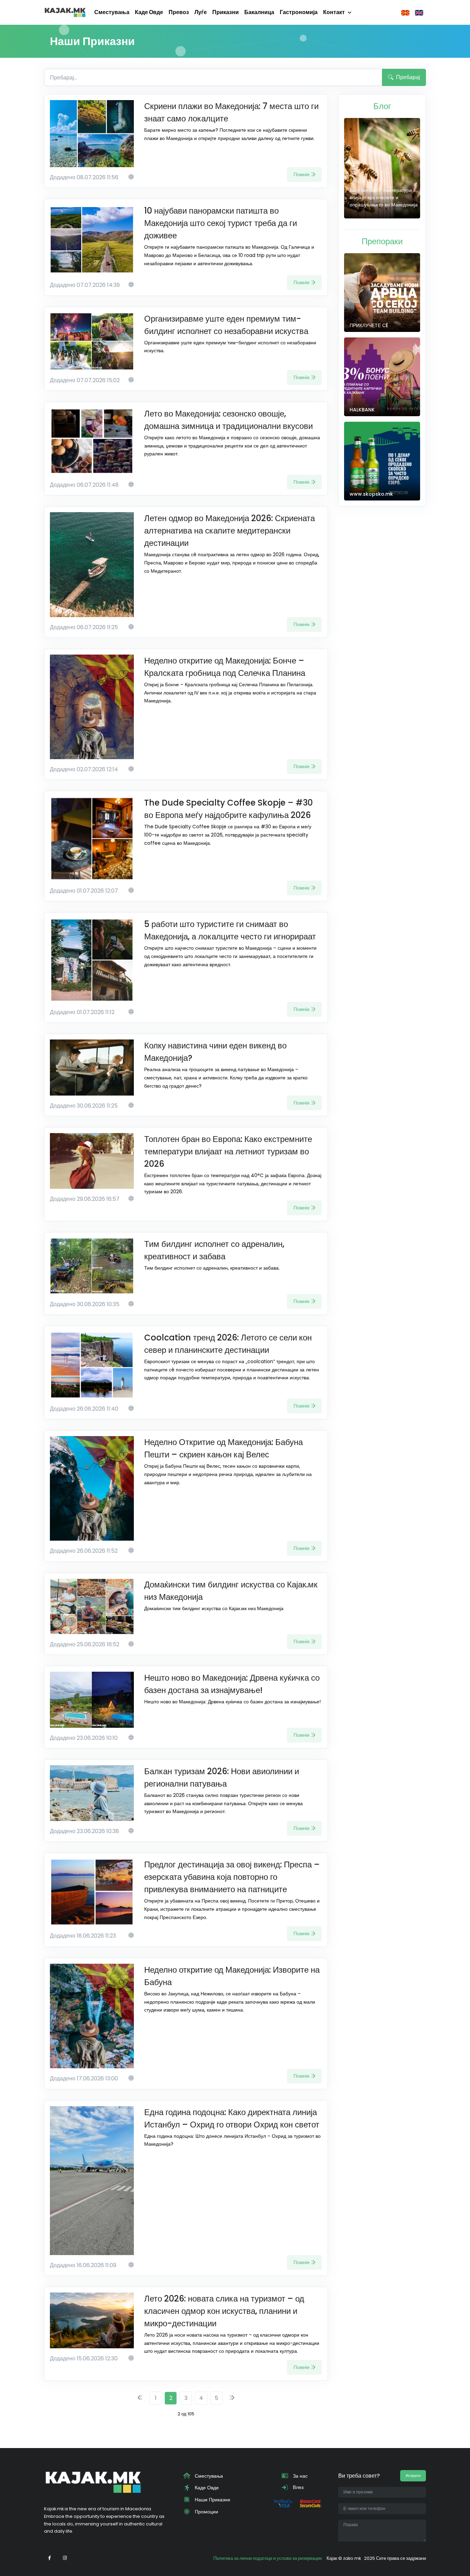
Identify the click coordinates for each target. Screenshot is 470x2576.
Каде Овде (149, 12)
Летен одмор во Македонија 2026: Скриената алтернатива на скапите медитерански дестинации (229, 531)
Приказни (226, 12)
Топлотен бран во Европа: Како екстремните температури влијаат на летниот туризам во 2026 (228, 1151)
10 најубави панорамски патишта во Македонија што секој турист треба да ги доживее (221, 223)
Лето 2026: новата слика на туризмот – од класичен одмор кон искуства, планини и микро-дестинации (224, 2311)
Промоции (206, 2512)
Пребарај (407, 77)
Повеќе (302, 174)
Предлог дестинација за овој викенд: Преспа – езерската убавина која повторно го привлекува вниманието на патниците (232, 1877)
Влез (297, 2487)
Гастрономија (299, 12)
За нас (300, 2476)
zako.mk (352, 2558)
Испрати (413, 2476)
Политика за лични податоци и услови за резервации (268, 2558)
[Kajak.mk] (65, 12)
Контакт (334, 12)
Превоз (179, 12)
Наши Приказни (212, 2500)
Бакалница (259, 12)
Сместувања (112, 12)
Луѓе (201, 12)
